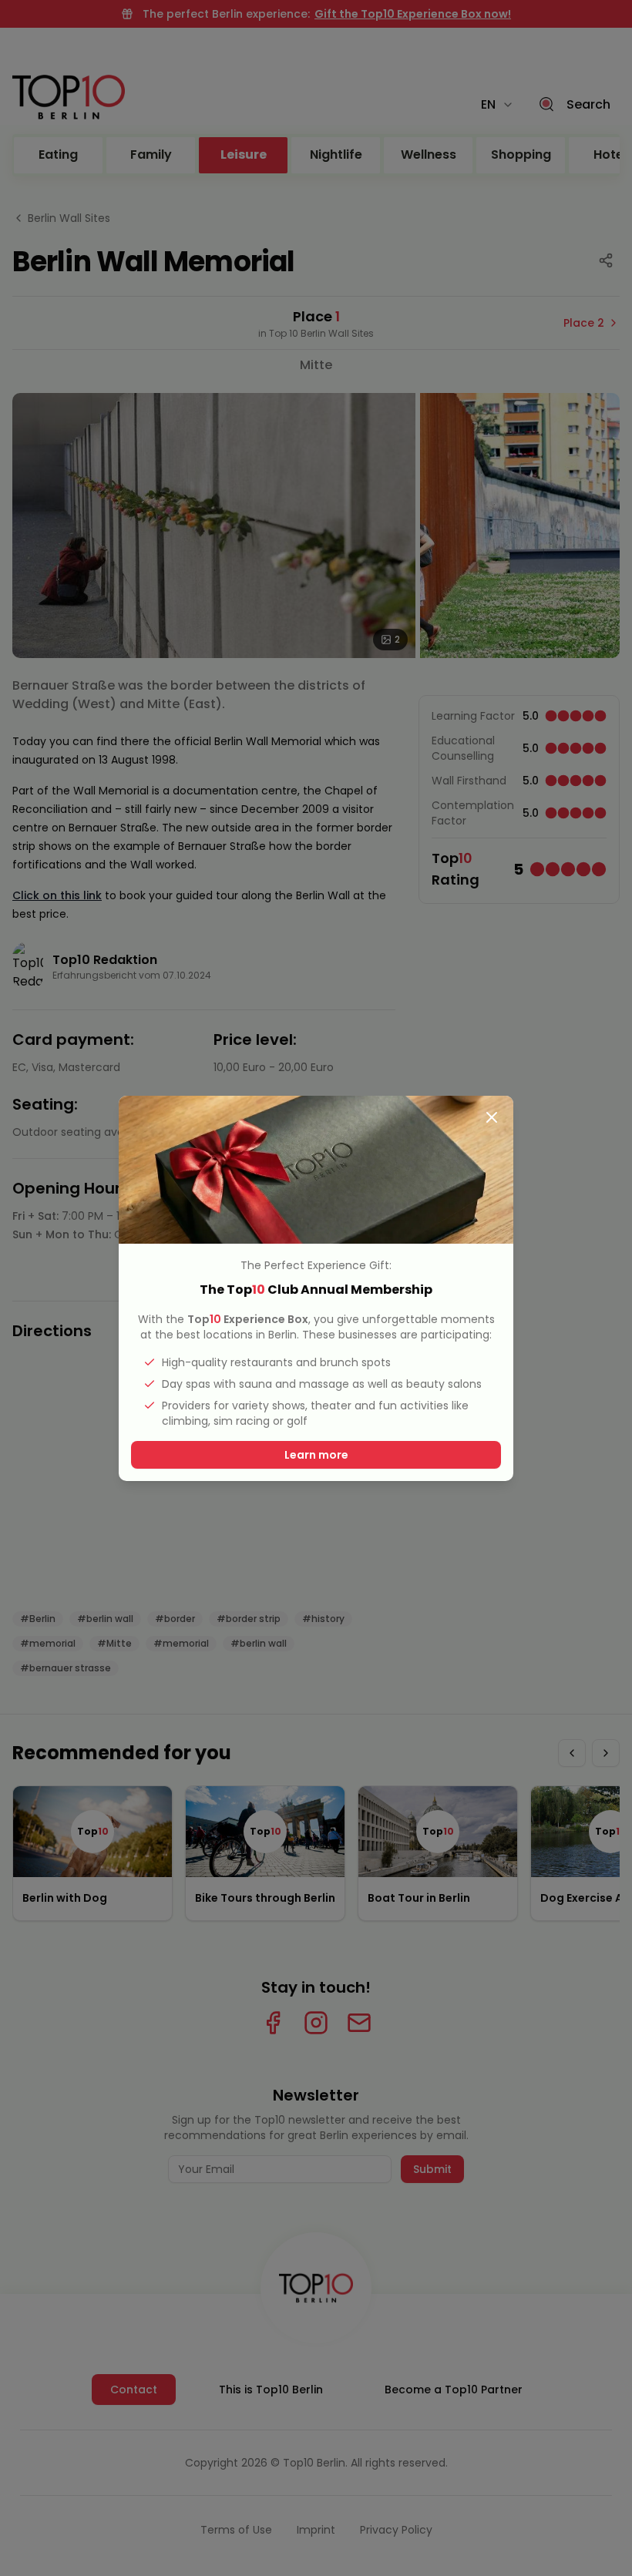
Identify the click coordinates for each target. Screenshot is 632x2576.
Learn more (316, 1455)
